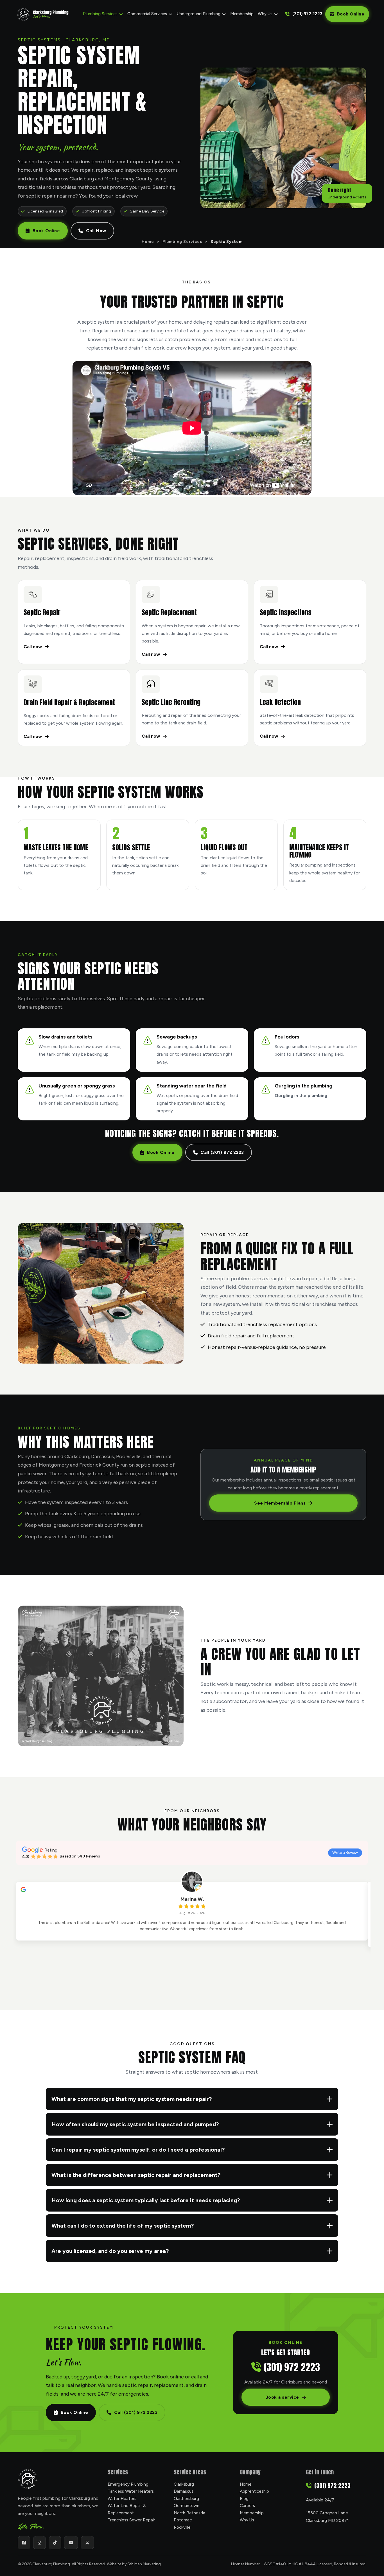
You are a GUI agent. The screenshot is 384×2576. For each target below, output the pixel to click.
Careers (247, 2506)
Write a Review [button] (345, 1853)
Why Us (265, 14)
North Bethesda (189, 2513)
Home (148, 242)
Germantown (187, 2506)
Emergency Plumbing (128, 2484)
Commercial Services (147, 14)
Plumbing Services (100, 14)
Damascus (184, 2491)
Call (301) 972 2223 (222, 1152)
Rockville (182, 2527)
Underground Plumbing (199, 14)
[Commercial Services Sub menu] (170, 14)
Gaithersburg (186, 2499)
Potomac (183, 2520)
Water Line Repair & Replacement (127, 2509)
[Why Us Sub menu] (276, 14)
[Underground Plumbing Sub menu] (224, 14)
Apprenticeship (254, 2491)
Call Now (96, 231)
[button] (192, 2099)
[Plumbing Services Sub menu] (121, 14)
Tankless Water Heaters (131, 2491)
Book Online (351, 14)
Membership (242, 14)
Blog (244, 2499)
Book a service (282, 2397)
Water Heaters (122, 2499)
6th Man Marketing (144, 2564)
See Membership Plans (280, 1503)
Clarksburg (184, 2484)
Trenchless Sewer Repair (131, 2520)
